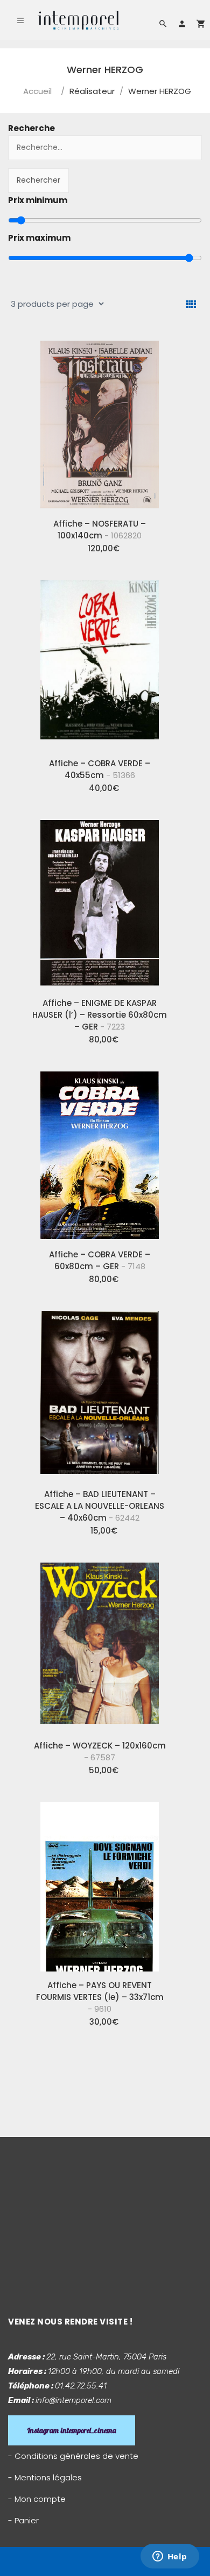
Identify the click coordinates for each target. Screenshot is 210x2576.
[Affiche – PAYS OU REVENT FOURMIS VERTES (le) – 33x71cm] (100, 1883)
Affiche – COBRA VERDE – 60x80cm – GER (100, 1260)
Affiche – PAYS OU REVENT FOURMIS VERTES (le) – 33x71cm (100, 1997)
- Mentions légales (45, 2477)
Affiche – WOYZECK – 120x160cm (100, 1751)
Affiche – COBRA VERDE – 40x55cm (100, 769)
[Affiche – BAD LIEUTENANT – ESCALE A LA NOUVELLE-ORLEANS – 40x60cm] (100, 1392)
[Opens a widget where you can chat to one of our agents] (170, 2557)
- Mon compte (37, 2499)
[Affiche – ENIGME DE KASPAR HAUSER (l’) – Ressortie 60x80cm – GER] (100, 901)
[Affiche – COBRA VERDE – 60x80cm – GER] (100, 1152)
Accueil (37, 91)
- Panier (23, 2520)
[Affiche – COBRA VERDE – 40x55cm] (100, 661)
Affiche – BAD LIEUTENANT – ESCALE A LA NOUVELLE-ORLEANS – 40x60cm (100, 1506)
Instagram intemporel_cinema (72, 2430)
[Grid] (191, 304)
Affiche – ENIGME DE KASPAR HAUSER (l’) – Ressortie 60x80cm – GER (100, 1015)
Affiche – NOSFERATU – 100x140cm (100, 530)
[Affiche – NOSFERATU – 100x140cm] (100, 421)
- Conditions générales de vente (73, 2456)
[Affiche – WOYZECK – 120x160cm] (100, 1643)
